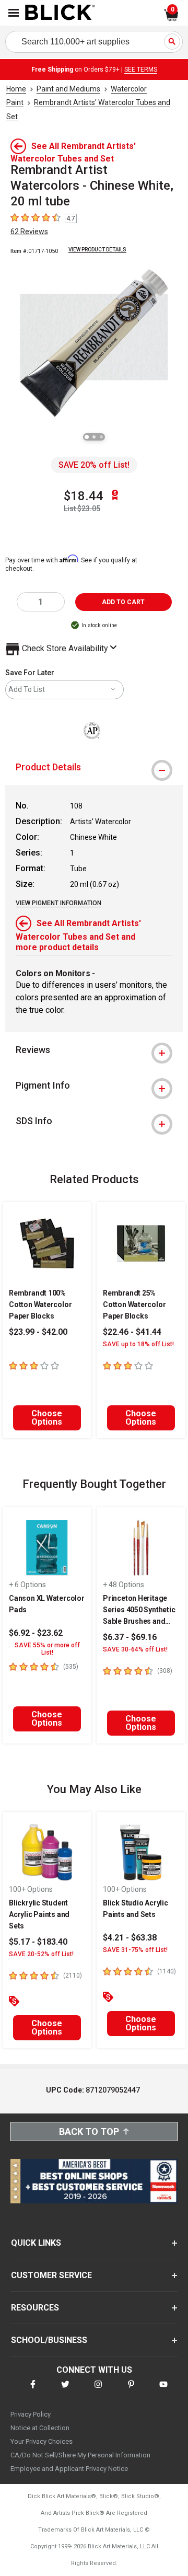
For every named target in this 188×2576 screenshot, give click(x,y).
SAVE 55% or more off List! (47, 1649)
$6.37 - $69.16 (130, 1637)
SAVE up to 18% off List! (138, 1344)
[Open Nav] (14, 13)
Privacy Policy (31, 2414)
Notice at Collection (40, 2428)
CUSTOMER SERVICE (51, 2275)
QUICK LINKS (36, 2243)
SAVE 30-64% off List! (135, 1649)
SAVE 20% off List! (94, 465)
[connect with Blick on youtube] (163, 2391)
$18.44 (84, 496)
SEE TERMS (141, 70)
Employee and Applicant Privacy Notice (69, 2469)
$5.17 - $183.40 (38, 1942)
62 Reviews (29, 232)
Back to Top (89, 2132)
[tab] (94, 767)
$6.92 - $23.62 (36, 1633)
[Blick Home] (60, 13)
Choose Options (47, 1418)
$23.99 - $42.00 (38, 1332)
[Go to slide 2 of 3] (94, 437)
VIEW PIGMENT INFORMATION (58, 903)
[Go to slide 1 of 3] (87, 437)
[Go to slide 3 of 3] (101, 437)
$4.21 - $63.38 (130, 1938)
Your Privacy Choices (42, 2441)
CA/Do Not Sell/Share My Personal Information (80, 2455)
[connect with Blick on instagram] (98, 2391)
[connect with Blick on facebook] (33, 2391)
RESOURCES (35, 2308)
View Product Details (97, 250)
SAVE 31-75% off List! (135, 1950)
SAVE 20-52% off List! (41, 1954)
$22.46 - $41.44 (132, 1332)
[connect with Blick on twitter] (65, 2391)
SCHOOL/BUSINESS (49, 2340)
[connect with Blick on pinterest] (131, 2391)
